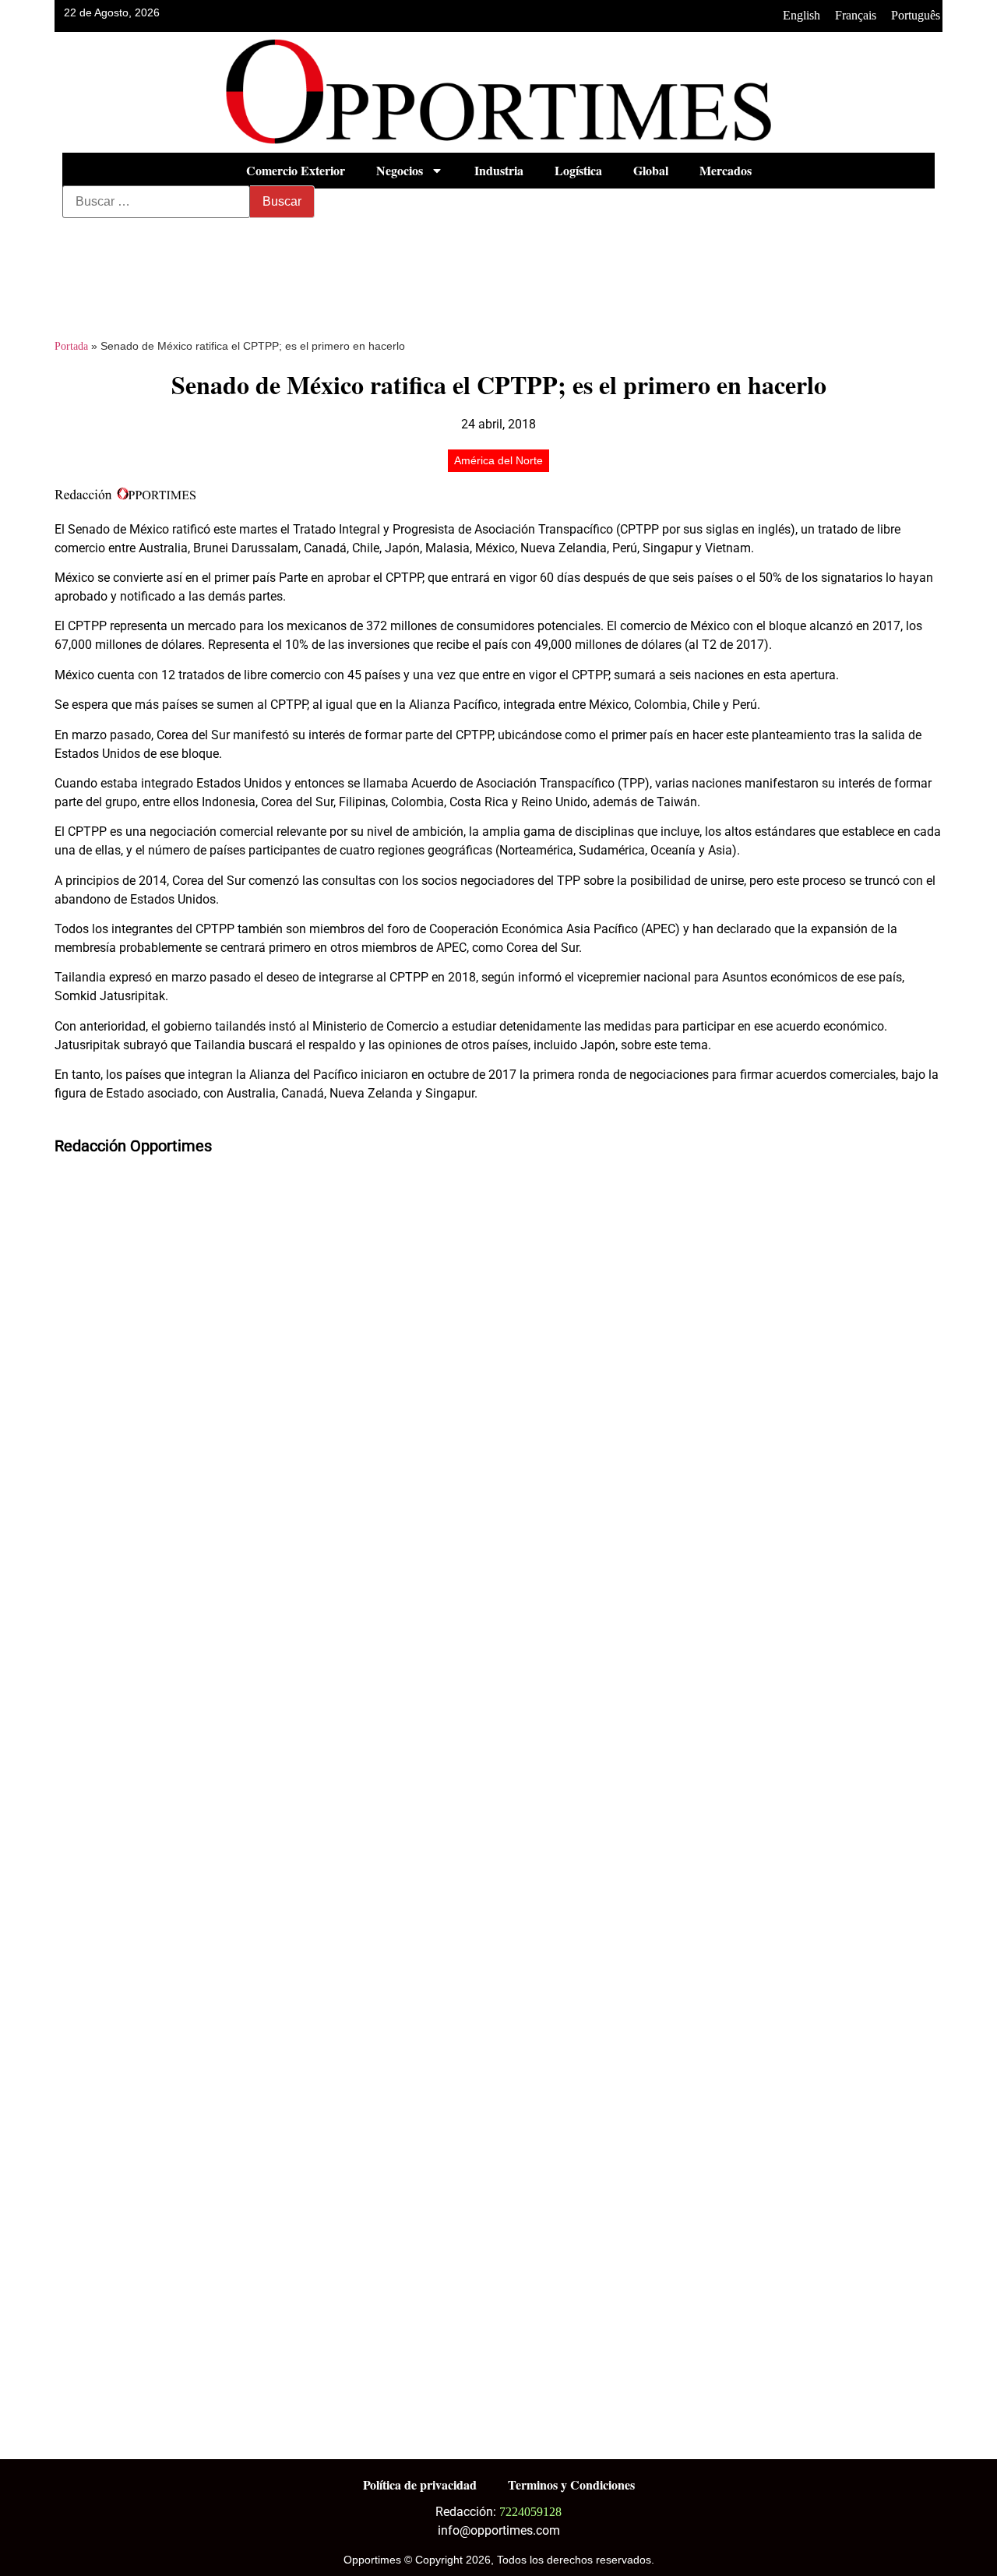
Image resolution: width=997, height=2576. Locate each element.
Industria (499, 170)
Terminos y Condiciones (571, 2484)
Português (916, 15)
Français (856, 15)
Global (651, 170)
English (801, 15)
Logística (578, 170)
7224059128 (530, 2512)
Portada (71, 346)
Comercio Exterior (296, 170)
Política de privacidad (420, 2484)
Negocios (400, 170)
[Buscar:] (156, 202)
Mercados (726, 170)
